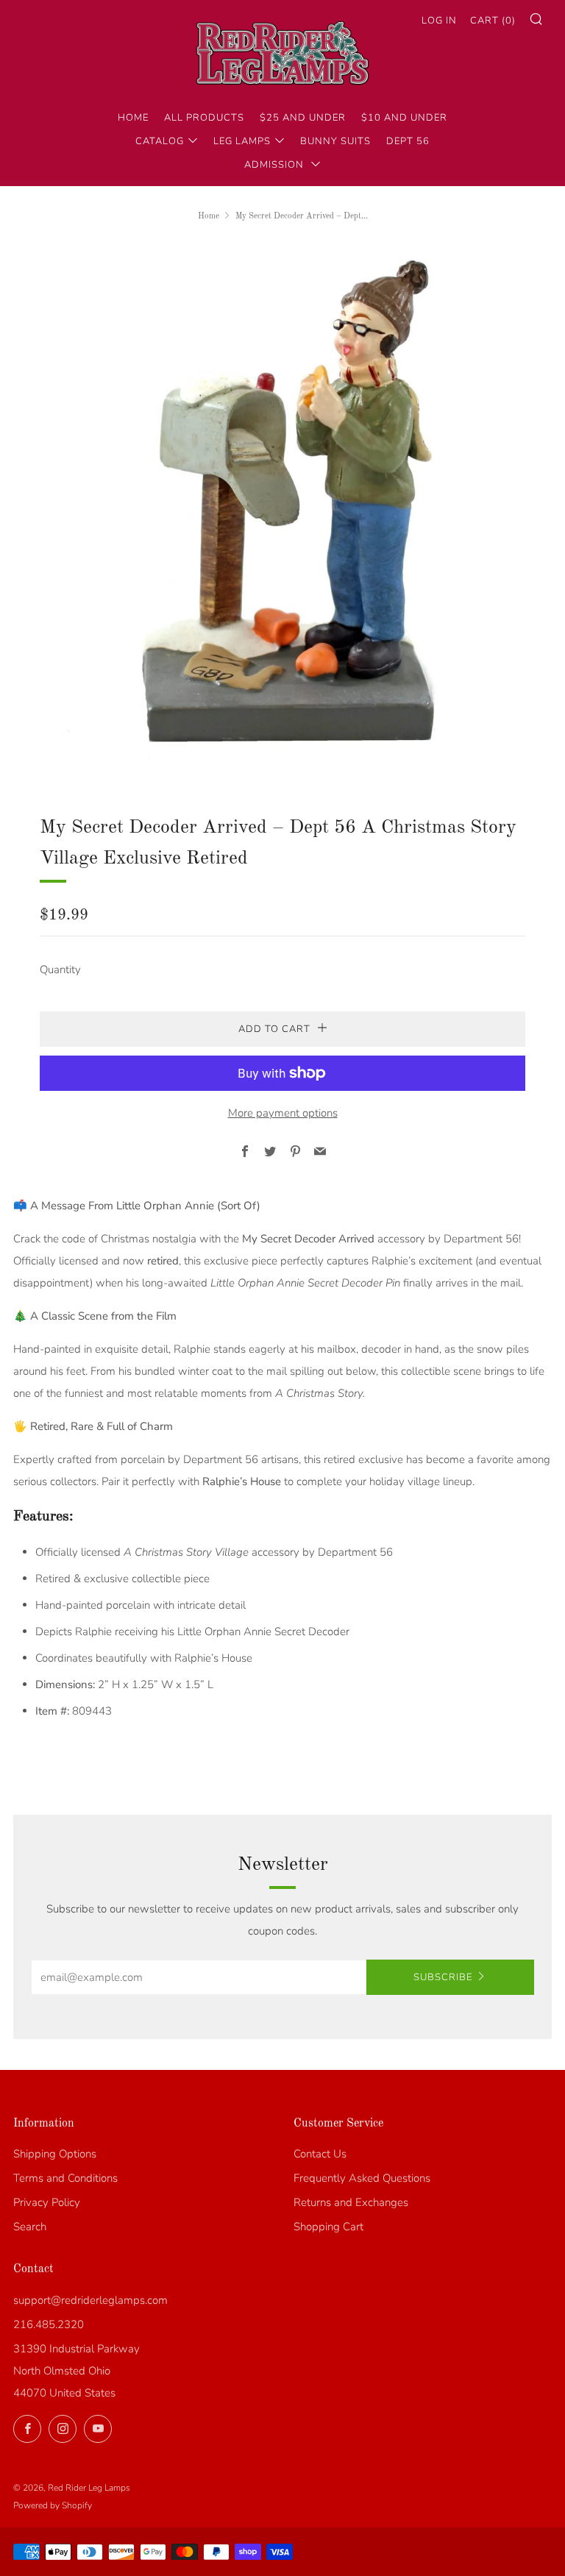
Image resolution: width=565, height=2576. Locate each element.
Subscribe (443, 1977)
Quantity (60, 969)
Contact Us (320, 2154)
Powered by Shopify (53, 2505)
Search (30, 2227)
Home (133, 118)
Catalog (160, 141)
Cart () (493, 21)
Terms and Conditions (65, 2178)
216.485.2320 (49, 2324)
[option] (282, 508)
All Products (204, 118)
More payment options (283, 1113)
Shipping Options (55, 2154)
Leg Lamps (242, 141)
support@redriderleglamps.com (90, 2300)
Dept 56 (408, 141)
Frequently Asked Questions (362, 2178)
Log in (439, 21)
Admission (276, 165)
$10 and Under (404, 118)
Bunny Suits (335, 141)
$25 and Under (303, 118)
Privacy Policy (47, 2202)
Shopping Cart (328, 2227)
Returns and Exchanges (351, 2202)
